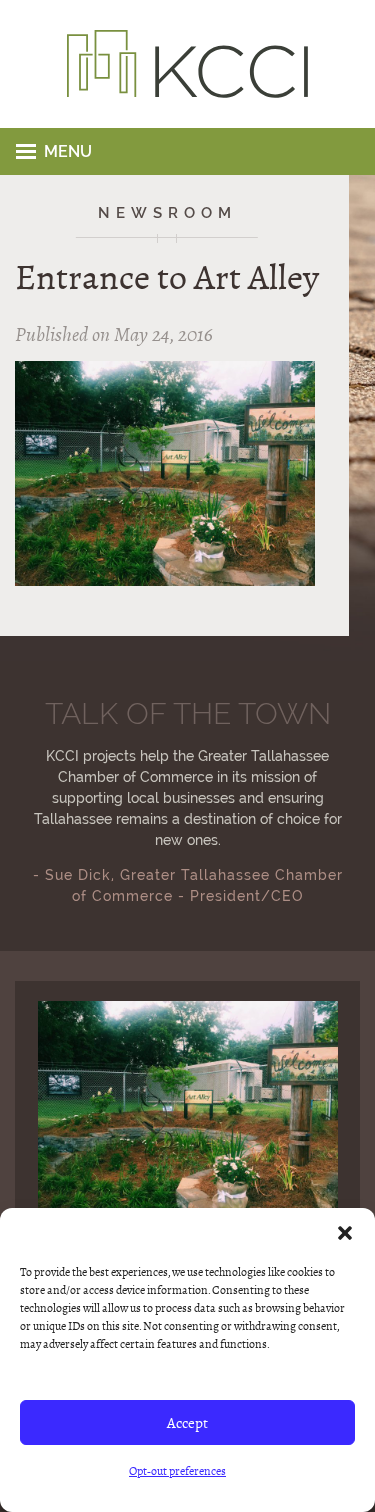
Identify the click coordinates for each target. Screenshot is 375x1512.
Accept (187, 1423)
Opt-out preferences (177, 1471)
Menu (68, 151)
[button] (345, 1233)
